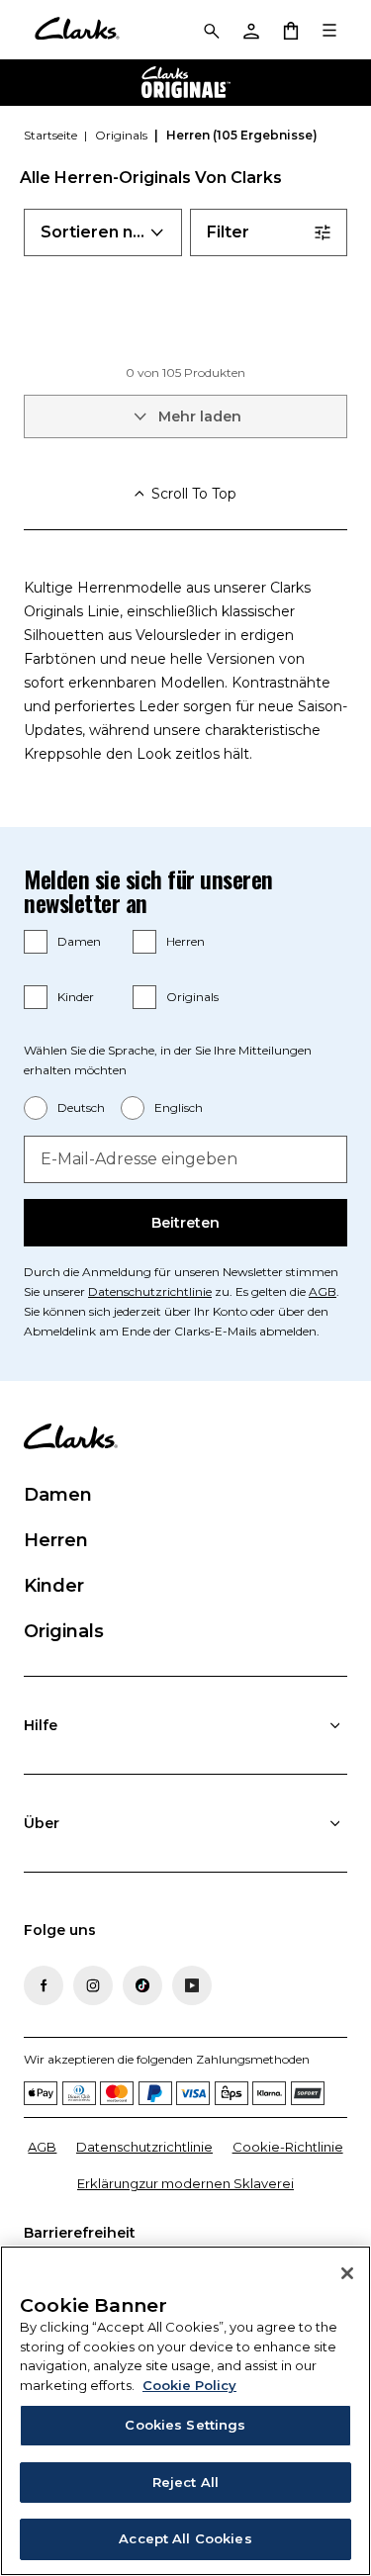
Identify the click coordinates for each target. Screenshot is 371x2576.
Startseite (52, 135)
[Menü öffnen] (329, 30)
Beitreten (185, 1223)
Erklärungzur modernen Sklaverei (185, 2183)
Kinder (76, 997)
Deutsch (81, 1107)
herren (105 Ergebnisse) (242, 135)
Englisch (179, 1107)
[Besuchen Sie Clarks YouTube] (192, 1985)
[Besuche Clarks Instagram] (93, 1985)
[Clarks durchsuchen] (211, 30)
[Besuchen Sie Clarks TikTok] (142, 1985)
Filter (228, 232)
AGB (323, 1291)
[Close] (347, 2273)
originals (123, 135)
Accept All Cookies (185, 2538)
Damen (79, 941)
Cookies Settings (185, 2425)
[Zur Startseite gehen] (77, 30)
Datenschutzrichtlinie (150, 1291)
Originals (192, 997)
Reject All (185, 2482)
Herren (185, 941)
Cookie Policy (189, 2385)
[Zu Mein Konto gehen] (250, 30)
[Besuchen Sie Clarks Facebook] (44, 1985)
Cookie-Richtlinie (288, 2147)
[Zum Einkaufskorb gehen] (290, 30)
